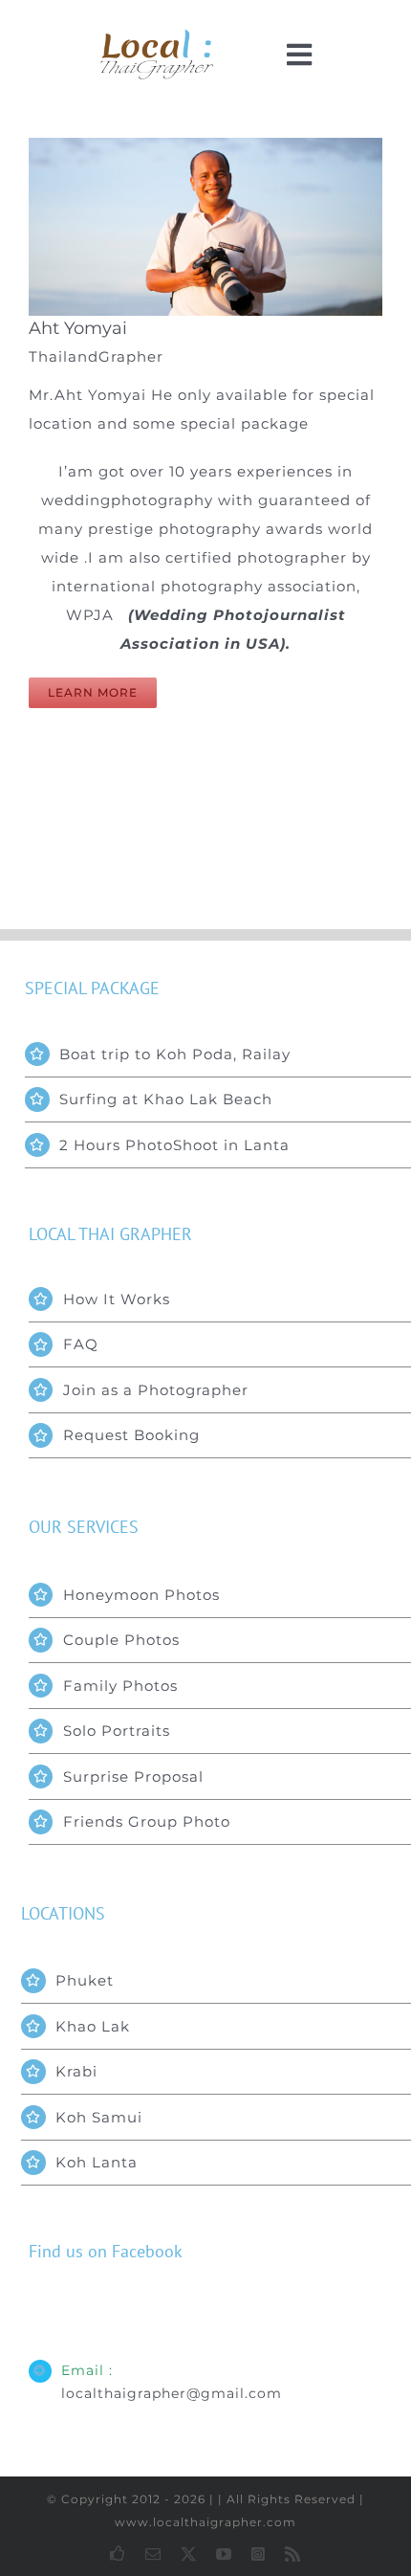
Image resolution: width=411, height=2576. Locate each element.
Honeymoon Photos (141, 1595)
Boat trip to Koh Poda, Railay (175, 1054)
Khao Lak (93, 2026)
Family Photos (120, 1686)
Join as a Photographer (156, 1390)
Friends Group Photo (147, 1821)
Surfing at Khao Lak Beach (166, 1099)
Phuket (85, 1980)
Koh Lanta (97, 2162)
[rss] (293, 2554)
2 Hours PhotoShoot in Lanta (174, 1145)
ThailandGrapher (96, 356)
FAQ (81, 1344)
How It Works (117, 1299)
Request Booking (131, 1435)
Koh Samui (99, 2117)
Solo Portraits (117, 1731)
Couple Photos (121, 1640)
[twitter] (189, 2554)
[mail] (153, 2554)
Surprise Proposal (133, 1777)
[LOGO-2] (157, 36)
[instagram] (259, 2554)
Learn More (93, 692)
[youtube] (224, 2554)
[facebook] (118, 2553)
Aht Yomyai (78, 328)
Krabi (76, 2071)
